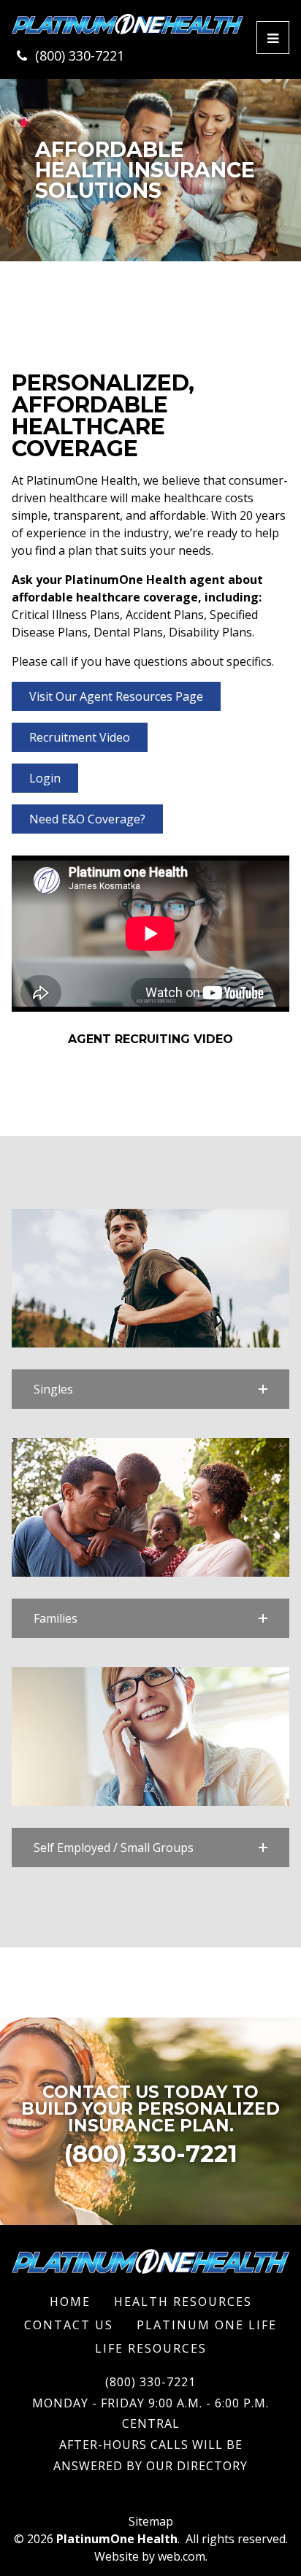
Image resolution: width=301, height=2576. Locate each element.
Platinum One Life (207, 2325)
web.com (182, 2556)
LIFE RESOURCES (151, 2348)
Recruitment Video (80, 737)
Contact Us (69, 2325)
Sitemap (151, 2521)
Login (45, 778)
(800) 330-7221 (80, 55)
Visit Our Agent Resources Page (116, 696)
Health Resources (183, 2302)
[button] (150, 1389)
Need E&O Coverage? (87, 819)
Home (70, 2302)
